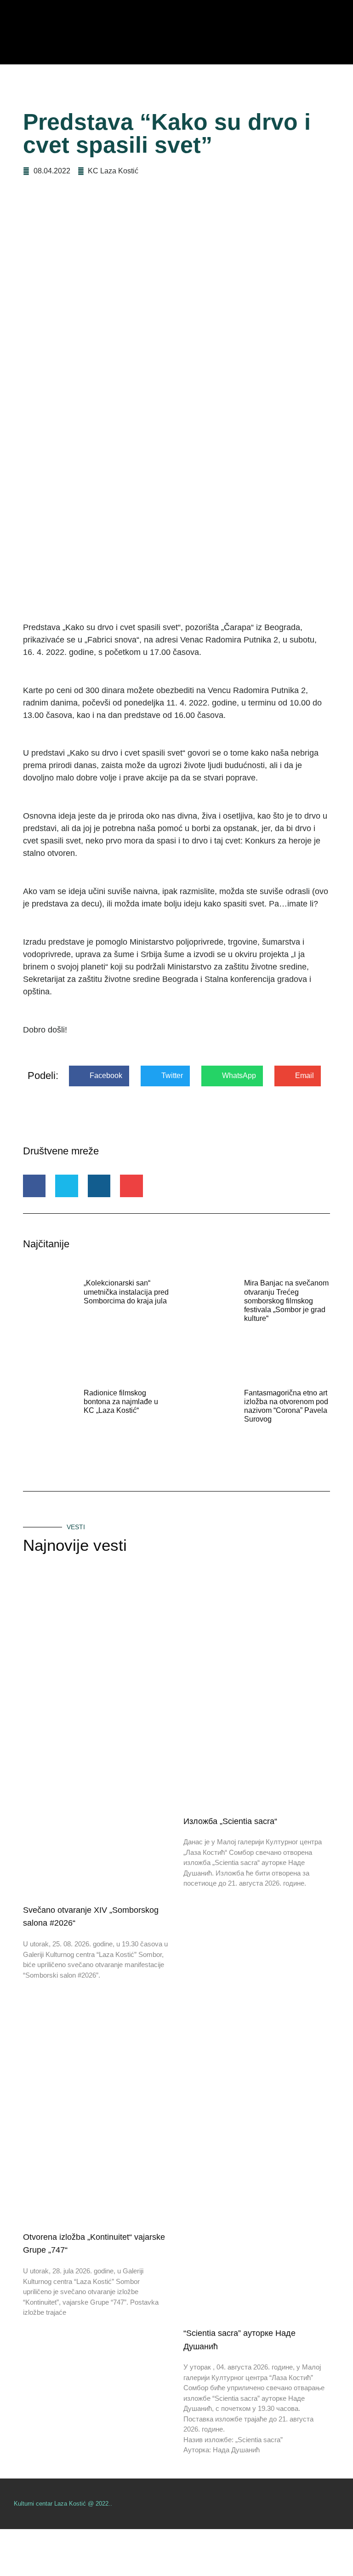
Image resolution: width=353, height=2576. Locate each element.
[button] (99, 1076)
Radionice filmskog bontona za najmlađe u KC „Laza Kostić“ (121, 1402)
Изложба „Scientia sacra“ (230, 1821)
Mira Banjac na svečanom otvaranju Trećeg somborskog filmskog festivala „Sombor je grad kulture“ (286, 1301)
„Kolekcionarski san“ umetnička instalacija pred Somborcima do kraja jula (126, 1292)
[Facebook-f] (336, 2504)
